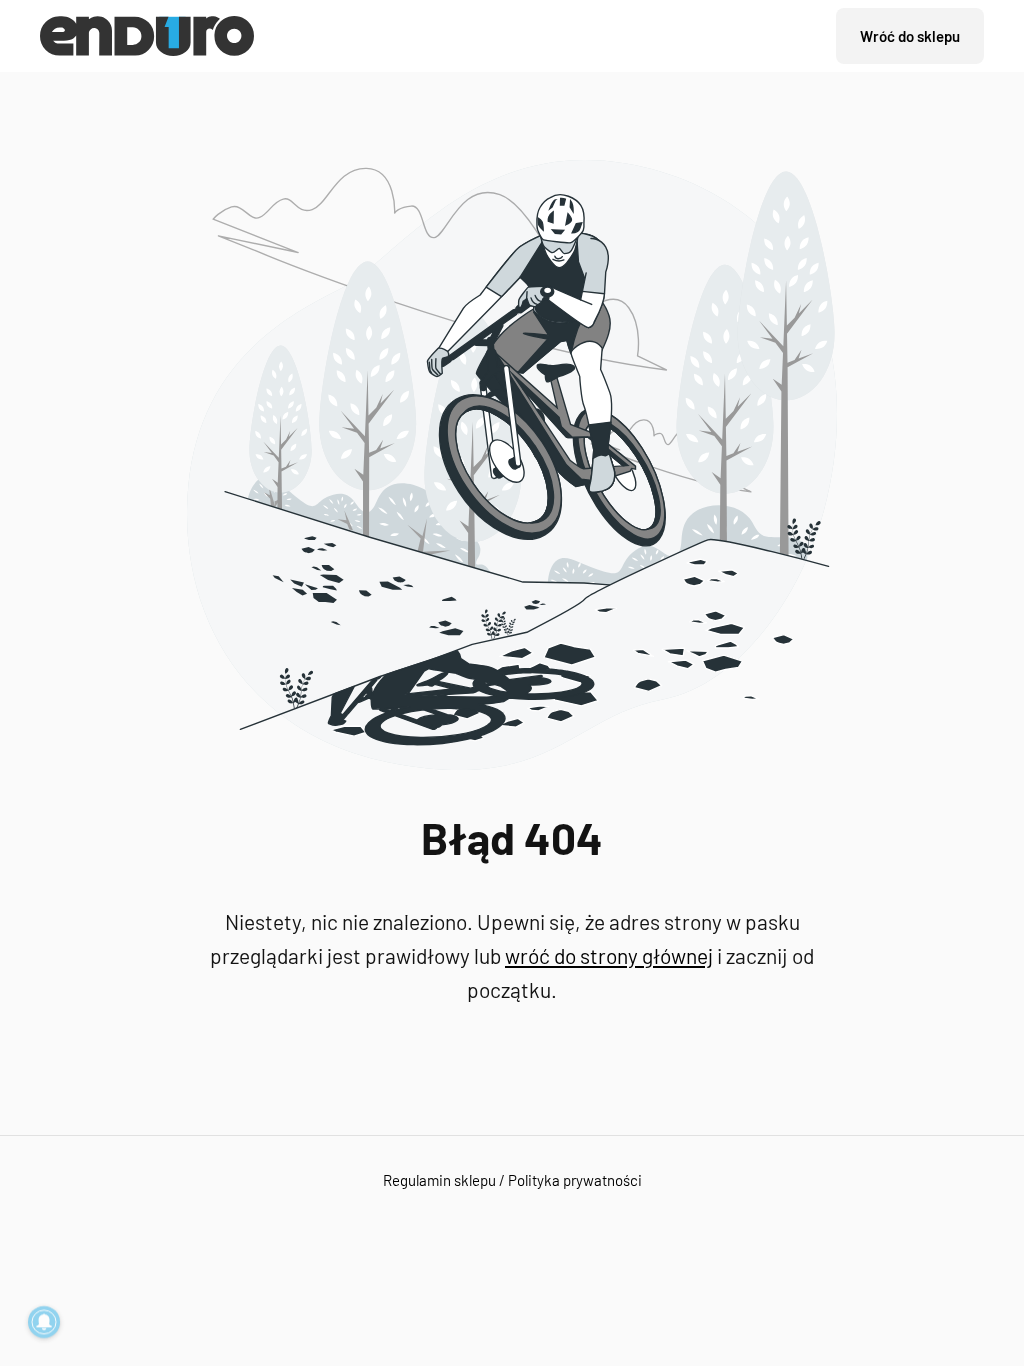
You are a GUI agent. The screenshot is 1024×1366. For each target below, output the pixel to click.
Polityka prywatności (575, 1180)
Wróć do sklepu (910, 36)
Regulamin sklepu (439, 1180)
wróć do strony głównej (609, 955)
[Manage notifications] (44, 1322)
